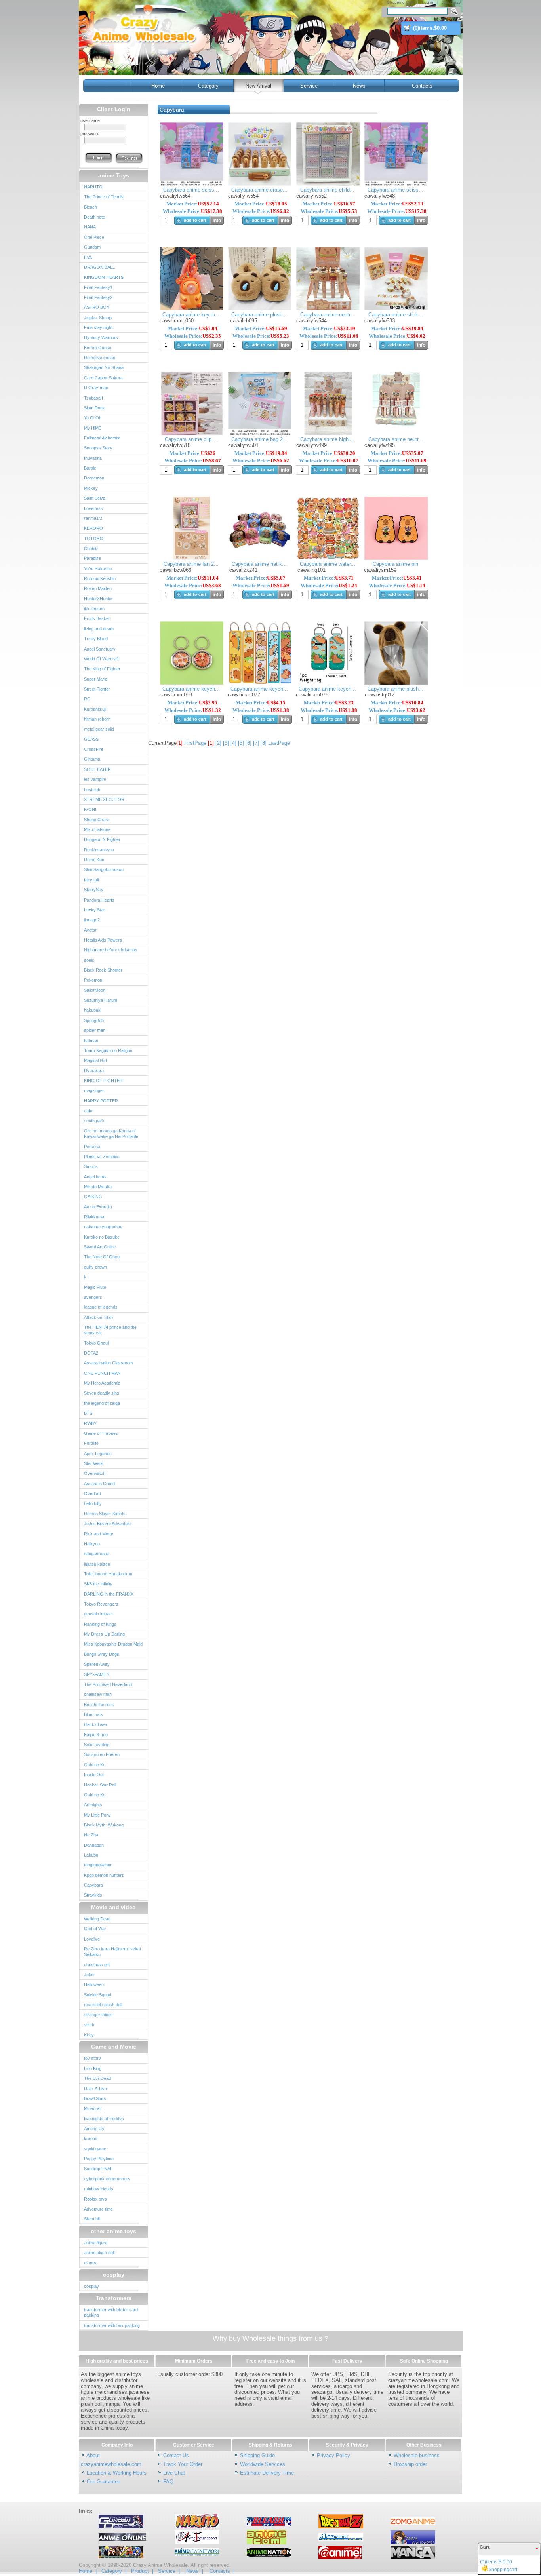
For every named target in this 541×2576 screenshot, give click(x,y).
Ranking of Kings (100, 1624)
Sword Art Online (100, 1247)
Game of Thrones (101, 1433)
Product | (142, 2571)
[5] (241, 743)
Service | (169, 2571)
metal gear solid (99, 729)
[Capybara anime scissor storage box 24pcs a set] (396, 184)
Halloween (94, 1984)
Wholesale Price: (192, 211)
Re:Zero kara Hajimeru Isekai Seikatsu (112, 1952)
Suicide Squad (98, 1995)
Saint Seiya (95, 498)
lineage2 (92, 920)
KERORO (93, 528)
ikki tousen (94, 609)
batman (91, 1041)
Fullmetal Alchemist (102, 438)
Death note (94, 217)
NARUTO (93, 187)
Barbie (90, 468)
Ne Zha (91, 1835)
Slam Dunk (94, 408)
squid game (95, 2149)
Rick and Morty (99, 1534)
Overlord (92, 1493)
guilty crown (95, 1267)
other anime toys (113, 2231)
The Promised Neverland (108, 1684)
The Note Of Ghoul (102, 1257)
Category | (114, 2571)
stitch (89, 2025)
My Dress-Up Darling (104, 1634)
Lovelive (92, 1939)
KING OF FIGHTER (103, 1081)
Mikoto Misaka (98, 1187)
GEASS (91, 739)
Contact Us (176, 2455)
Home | (88, 2571)
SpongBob (94, 1020)
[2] (218, 743)
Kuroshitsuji (95, 709)
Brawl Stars (95, 2098)
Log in (428, 2)
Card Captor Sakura (103, 378)
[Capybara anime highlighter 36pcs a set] (328, 433)
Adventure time (98, 2209)
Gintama (92, 759)
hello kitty (93, 1503)
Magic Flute (95, 1287)
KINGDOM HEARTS (104, 277)
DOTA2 (91, 1353)
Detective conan (100, 358)
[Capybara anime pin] (396, 558)
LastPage (279, 743)
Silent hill (92, 2219)
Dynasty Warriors (101, 337)
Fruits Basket (97, 618)
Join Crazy (451, 2)
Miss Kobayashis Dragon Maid (113, 1644)
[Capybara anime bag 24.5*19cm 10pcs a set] (260, 433)
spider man (95, 1030)
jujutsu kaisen (97, 1564)
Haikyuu (92, 1544)
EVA (88, 257)
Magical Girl (95, 1060)
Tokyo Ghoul (96, 1343)
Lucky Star (94, 910)
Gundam (92, 247)
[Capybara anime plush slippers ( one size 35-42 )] (260, 309)
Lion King (93, 2068)
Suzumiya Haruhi (100, 1000)
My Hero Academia (102, 1383)
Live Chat (174, 2473)
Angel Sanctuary (100, 649)
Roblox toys (95, 2199)
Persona (92, 1147)
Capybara (93, 1885)
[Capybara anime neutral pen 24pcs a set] (328, 309)
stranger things (98, 2015)
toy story (92, 2058)
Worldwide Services (263, 2464)
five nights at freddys (104, 2119)
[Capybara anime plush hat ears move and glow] (396, 683)
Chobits (91, 548)
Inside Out (94, 1775)
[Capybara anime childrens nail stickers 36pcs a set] (328, 184)
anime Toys (114, 175)
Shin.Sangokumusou (104, 869)
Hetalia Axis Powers (103, 940)
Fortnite (91, 1443)
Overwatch (95, 1473)
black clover (96, 1724)
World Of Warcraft (101, 659)
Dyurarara (94, 1071)
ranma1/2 (93, 518)
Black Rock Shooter (103, 970)
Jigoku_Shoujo (98, 318)
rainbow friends (99, 2189)
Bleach (90, 207)
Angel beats (95, 1177)
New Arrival (258, 86)
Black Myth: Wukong (104, 1825)
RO (87, 699)
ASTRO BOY (97, 307)
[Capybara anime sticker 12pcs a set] (396, 309)
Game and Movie (114, 2047)
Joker (90, 1975)
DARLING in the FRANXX (109, 1594)
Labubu (91, 1855)
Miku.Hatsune (97, 829)
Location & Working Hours (117, 2473)
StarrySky (94, 890)
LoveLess (93, 508)
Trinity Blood (96, 639)
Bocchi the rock (99, 1705)
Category (208, 86)
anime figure (96, 2243)
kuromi (90, 2138)
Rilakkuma (94, 1217)
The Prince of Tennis (104, 197)
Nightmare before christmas (111, 950)
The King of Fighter (102, 669)
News (359, 86)
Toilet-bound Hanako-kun (108, 1574)
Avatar (90, 930)
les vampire (95, 779)
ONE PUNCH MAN (102, 1373)
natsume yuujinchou (103, 1227)
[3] (226, 743)
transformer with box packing (112, 2325)
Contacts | (222, 2571)
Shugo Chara (97, 820)
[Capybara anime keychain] (192, 309)
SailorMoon (95, 990)
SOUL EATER (97, 769)
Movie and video (113, 1907)
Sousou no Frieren (102, 1754)
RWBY (90, 1423)
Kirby (89, 2035)
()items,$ (430, 28)
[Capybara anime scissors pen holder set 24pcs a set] (192, 184)
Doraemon (94, 478)
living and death (99, 629)
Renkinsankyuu (99, 850)
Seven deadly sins (102, 1393)
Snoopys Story (98, 448)
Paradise (92, 558)
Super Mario (96, 679)
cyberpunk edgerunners (107, 2179)
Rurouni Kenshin (100, 578)
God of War (95, 1929)
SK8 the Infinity (98, 1584)
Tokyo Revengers (101, 1604)
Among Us (94, 2129)
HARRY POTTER (101, 1101)
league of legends (101, 1307)
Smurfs (91, 1166)
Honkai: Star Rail (100, 1785)
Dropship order (410, 2464)
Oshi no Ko (95, 1765)
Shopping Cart (400, 2)
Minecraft (93, 2108)
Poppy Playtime (99, 2159)
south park (94, 1121)
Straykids (93, 1895)
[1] (211, 743)
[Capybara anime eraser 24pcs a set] (260, 184)
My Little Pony (97, 1815)
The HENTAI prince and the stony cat (110, 1330)
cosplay (114, 2275)
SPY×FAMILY (97, 1674)
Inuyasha (93, 458)
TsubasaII (93, 398)
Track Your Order (183, 2464)
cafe (88, 1111)
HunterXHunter (98, 599)
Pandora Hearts (99, 900)
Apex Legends (98, 1454)
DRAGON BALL (99, 267)
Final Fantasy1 (98, 287)
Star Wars (94, 1463)
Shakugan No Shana (104, 367)
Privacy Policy (333, 2455)
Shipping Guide (257, 2455)
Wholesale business (417, 2455)
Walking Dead (97, 1919)
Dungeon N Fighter (102, 839)
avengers (93, 1297)
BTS (88, 1413)
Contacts (422, 86)
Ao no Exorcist (98, 1207)
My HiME (93, 428)
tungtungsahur (98, 1865)
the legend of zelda (102, 1403)
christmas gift (97, 1965)
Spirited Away (97, 1664)
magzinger (94, 1090)
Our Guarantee (104, 2482)
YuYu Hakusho (98, 569)
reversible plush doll (103, 2005)
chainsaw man (98, 1694)
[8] (264, 743)
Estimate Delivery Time (267, 2473)
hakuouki (93, 1010)
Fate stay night (98, 327)
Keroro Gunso (98, 348)
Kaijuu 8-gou (96, 1735)
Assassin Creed (99, 1484)
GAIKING (93, 1197)
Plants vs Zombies (102, 1157)
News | (195, 2571)
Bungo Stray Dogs (102, 1654)
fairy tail (91, 880)
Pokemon (93, 980)
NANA (90, 227)
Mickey (91, 488)
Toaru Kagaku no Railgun (108, 1050)
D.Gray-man (96, 388)
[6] (249, 743)
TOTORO (94, 538)
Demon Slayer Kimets (105, 1514)
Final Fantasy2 (98, 297)
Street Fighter (97, 689)
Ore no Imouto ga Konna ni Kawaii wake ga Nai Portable (111, 1134)
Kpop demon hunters (104, 1875)
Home (158, 86)
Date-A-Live (95, 2089)
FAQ (168, 2482)
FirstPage (195, 743)
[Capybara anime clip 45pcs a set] (192, 433)
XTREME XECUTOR (104, 799)
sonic (89, 960)
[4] (233, 743)
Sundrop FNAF (98, 2169)
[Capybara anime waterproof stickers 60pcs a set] (328, 558)
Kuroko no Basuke (102, 1237)
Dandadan (94, 1845)
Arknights (93, 1805)
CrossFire (94, 749)
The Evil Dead (97, 2078)
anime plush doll (99, 2253)
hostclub (92, 790)
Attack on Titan (98, 1317)
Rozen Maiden (98, 588)
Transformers (114, 2298)
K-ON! (90, 809)
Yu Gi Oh (93, 418)
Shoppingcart (503, 2570)
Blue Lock (93, 1714)
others (90, 2262)
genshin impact (98, 1614)
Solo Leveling (97, 1745)
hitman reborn (97, 719)
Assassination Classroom (109, 1363)
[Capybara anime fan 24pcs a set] (192, 558)
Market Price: (193, 204)
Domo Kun (94, 860)
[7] (256, 743)
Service (309, 86)
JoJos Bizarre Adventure (108, 1524)
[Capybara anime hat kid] (260, 558)
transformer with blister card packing (111, 2312)
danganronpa (97, 1554)
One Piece (94, 237)
